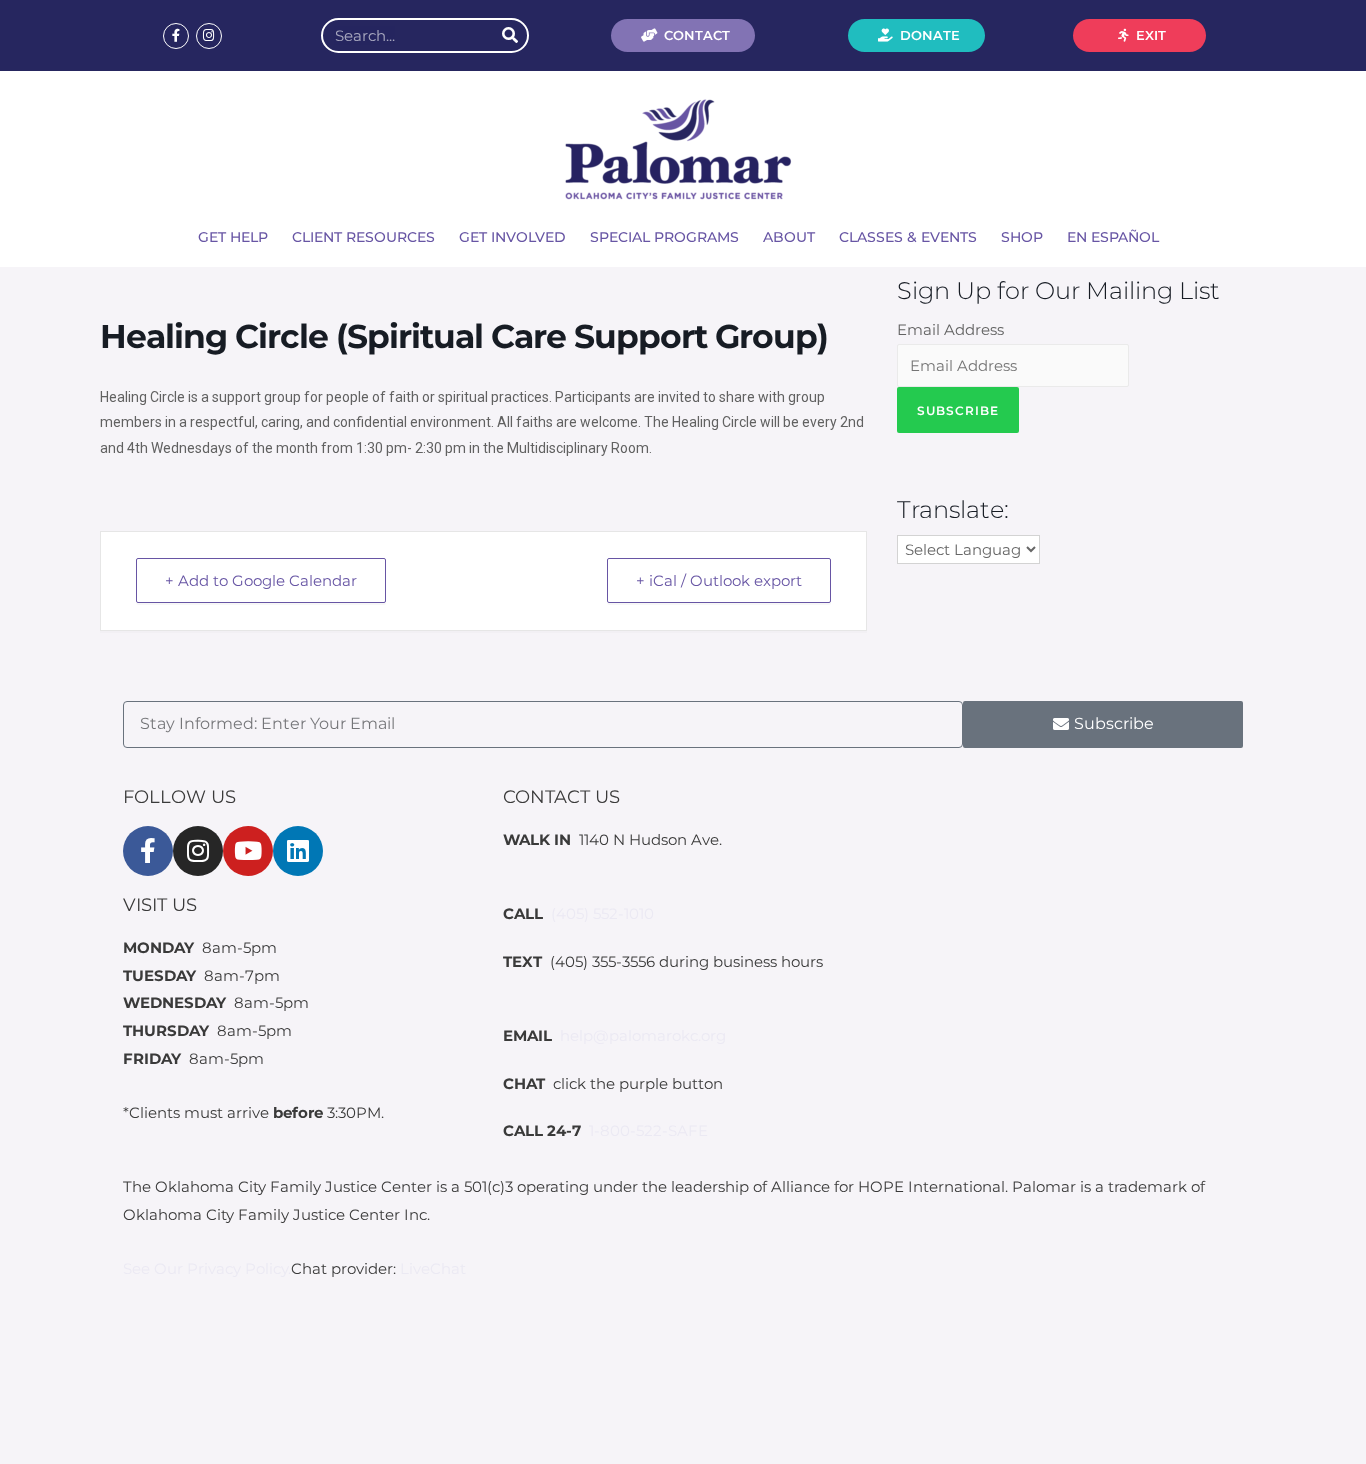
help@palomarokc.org (643, 1035)
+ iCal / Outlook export (719, 580)
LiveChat (433, 1268)
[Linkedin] (298, 851)
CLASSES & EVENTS (908, 237)
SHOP (1022, 237)
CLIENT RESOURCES (363, 237)
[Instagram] (209, 36)
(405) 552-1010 (602, 913)
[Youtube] (248, 851)
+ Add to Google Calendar (261, 580)
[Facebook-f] (176, 36)
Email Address (950, 329)
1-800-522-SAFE (648, 1130)
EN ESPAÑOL (1113, 237)
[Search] (509, 35)
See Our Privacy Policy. (207, 1268)
